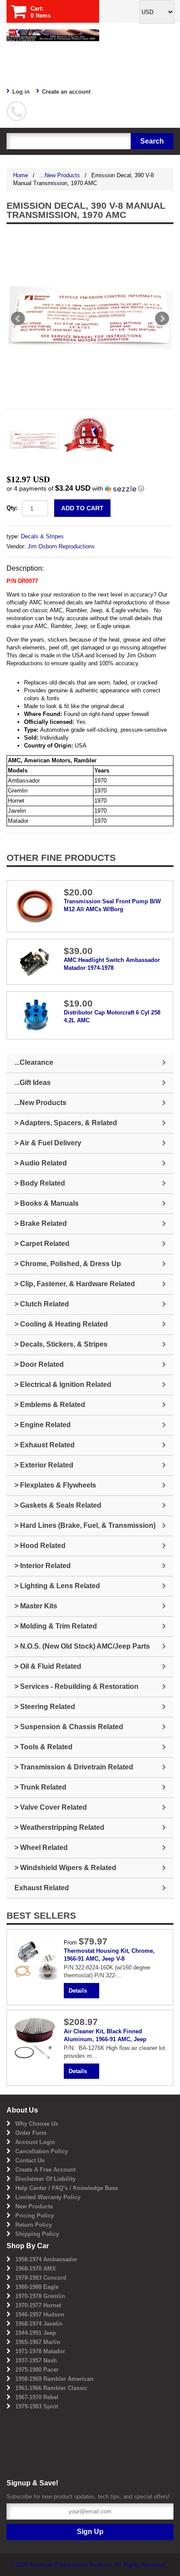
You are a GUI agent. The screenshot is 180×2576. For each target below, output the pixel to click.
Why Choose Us (37, 2124)
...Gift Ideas (33, 1083)
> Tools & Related (43, 1747)
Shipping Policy (37, 2234)
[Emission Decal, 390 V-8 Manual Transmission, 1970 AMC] (90, 319)
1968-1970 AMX (36, 2269)
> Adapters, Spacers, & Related (66, 1123)
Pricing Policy (35, 2216)
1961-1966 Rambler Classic (51, 2388)
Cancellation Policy (42, 2151)
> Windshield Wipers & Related (65, 1868)
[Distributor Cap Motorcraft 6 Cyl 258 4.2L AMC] (35, 1015)
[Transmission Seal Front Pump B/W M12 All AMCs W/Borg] (35, 906)
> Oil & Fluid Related (48, 1666)
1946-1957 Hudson (40, 2315)
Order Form (31, 2133)
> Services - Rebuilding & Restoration (76, 1686)
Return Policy (34, 2225)
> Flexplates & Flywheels (55, 1485)
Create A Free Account (45, 2170)
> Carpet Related (42, 1244)
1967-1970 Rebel (37, 2397)
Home (21, 175)
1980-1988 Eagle (37, 2287)
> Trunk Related (40, 1787)
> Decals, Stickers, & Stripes (61, 1344)
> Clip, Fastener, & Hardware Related (75, 1284)
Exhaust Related (42, 1888)
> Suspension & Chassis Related (69, 1727)
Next (162, 319)
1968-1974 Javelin (39, 2324)
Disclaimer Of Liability (45, 2179)
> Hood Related (40, 1546)
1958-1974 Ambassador (46, 2259)
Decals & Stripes (42, 536)
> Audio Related (41, 1163)
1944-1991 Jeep (36, 2333)
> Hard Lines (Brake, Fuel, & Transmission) (85, 1525)
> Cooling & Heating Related (61, 1324)
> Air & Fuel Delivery (48, 1143)
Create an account (66, 92)
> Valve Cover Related (51, 1807)
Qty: (12, 508)
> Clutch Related (42, 1304)
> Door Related (39, 1364)
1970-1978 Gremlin (40, 2296)
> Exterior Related (44, 1465)
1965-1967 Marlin (38, 2342)
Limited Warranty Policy (48, 2197)
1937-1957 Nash (36, 2360)
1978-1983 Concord (41, 2278)
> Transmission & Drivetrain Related (74, 1767)
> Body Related (40, 1183)
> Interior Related (43, 1566)
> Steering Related (45, 1707)
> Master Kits (36, 1606)
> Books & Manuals (47, 1203)
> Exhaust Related (45, 1445)
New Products (34, 2206)
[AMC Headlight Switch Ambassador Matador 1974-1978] (35, 961)
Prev (18, 319)
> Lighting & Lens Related (57, 1586)
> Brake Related (41, 1223)
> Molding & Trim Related (56, 1626)
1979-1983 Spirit (37, 2406)
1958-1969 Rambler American (54, 2379)
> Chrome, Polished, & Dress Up (68, 1264)
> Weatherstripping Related (59, 1827)
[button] (90, 489)
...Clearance (34, 1062)
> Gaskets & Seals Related (58, 1505)
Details (78, 1991)
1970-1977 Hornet (38, 2305)
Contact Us (30, 2160)
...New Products (60, 175)
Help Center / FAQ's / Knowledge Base (67, 2188)
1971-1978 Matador (40, 2351)
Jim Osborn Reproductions (61, 546)
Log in (21, 92)
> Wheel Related (41, 1848)
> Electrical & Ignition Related (63, 1385)
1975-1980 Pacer (37, 2370)
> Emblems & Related (50, 1405)
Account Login (35, 2142)
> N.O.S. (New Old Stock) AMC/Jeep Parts (82, 1646)
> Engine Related (43, 1425)
